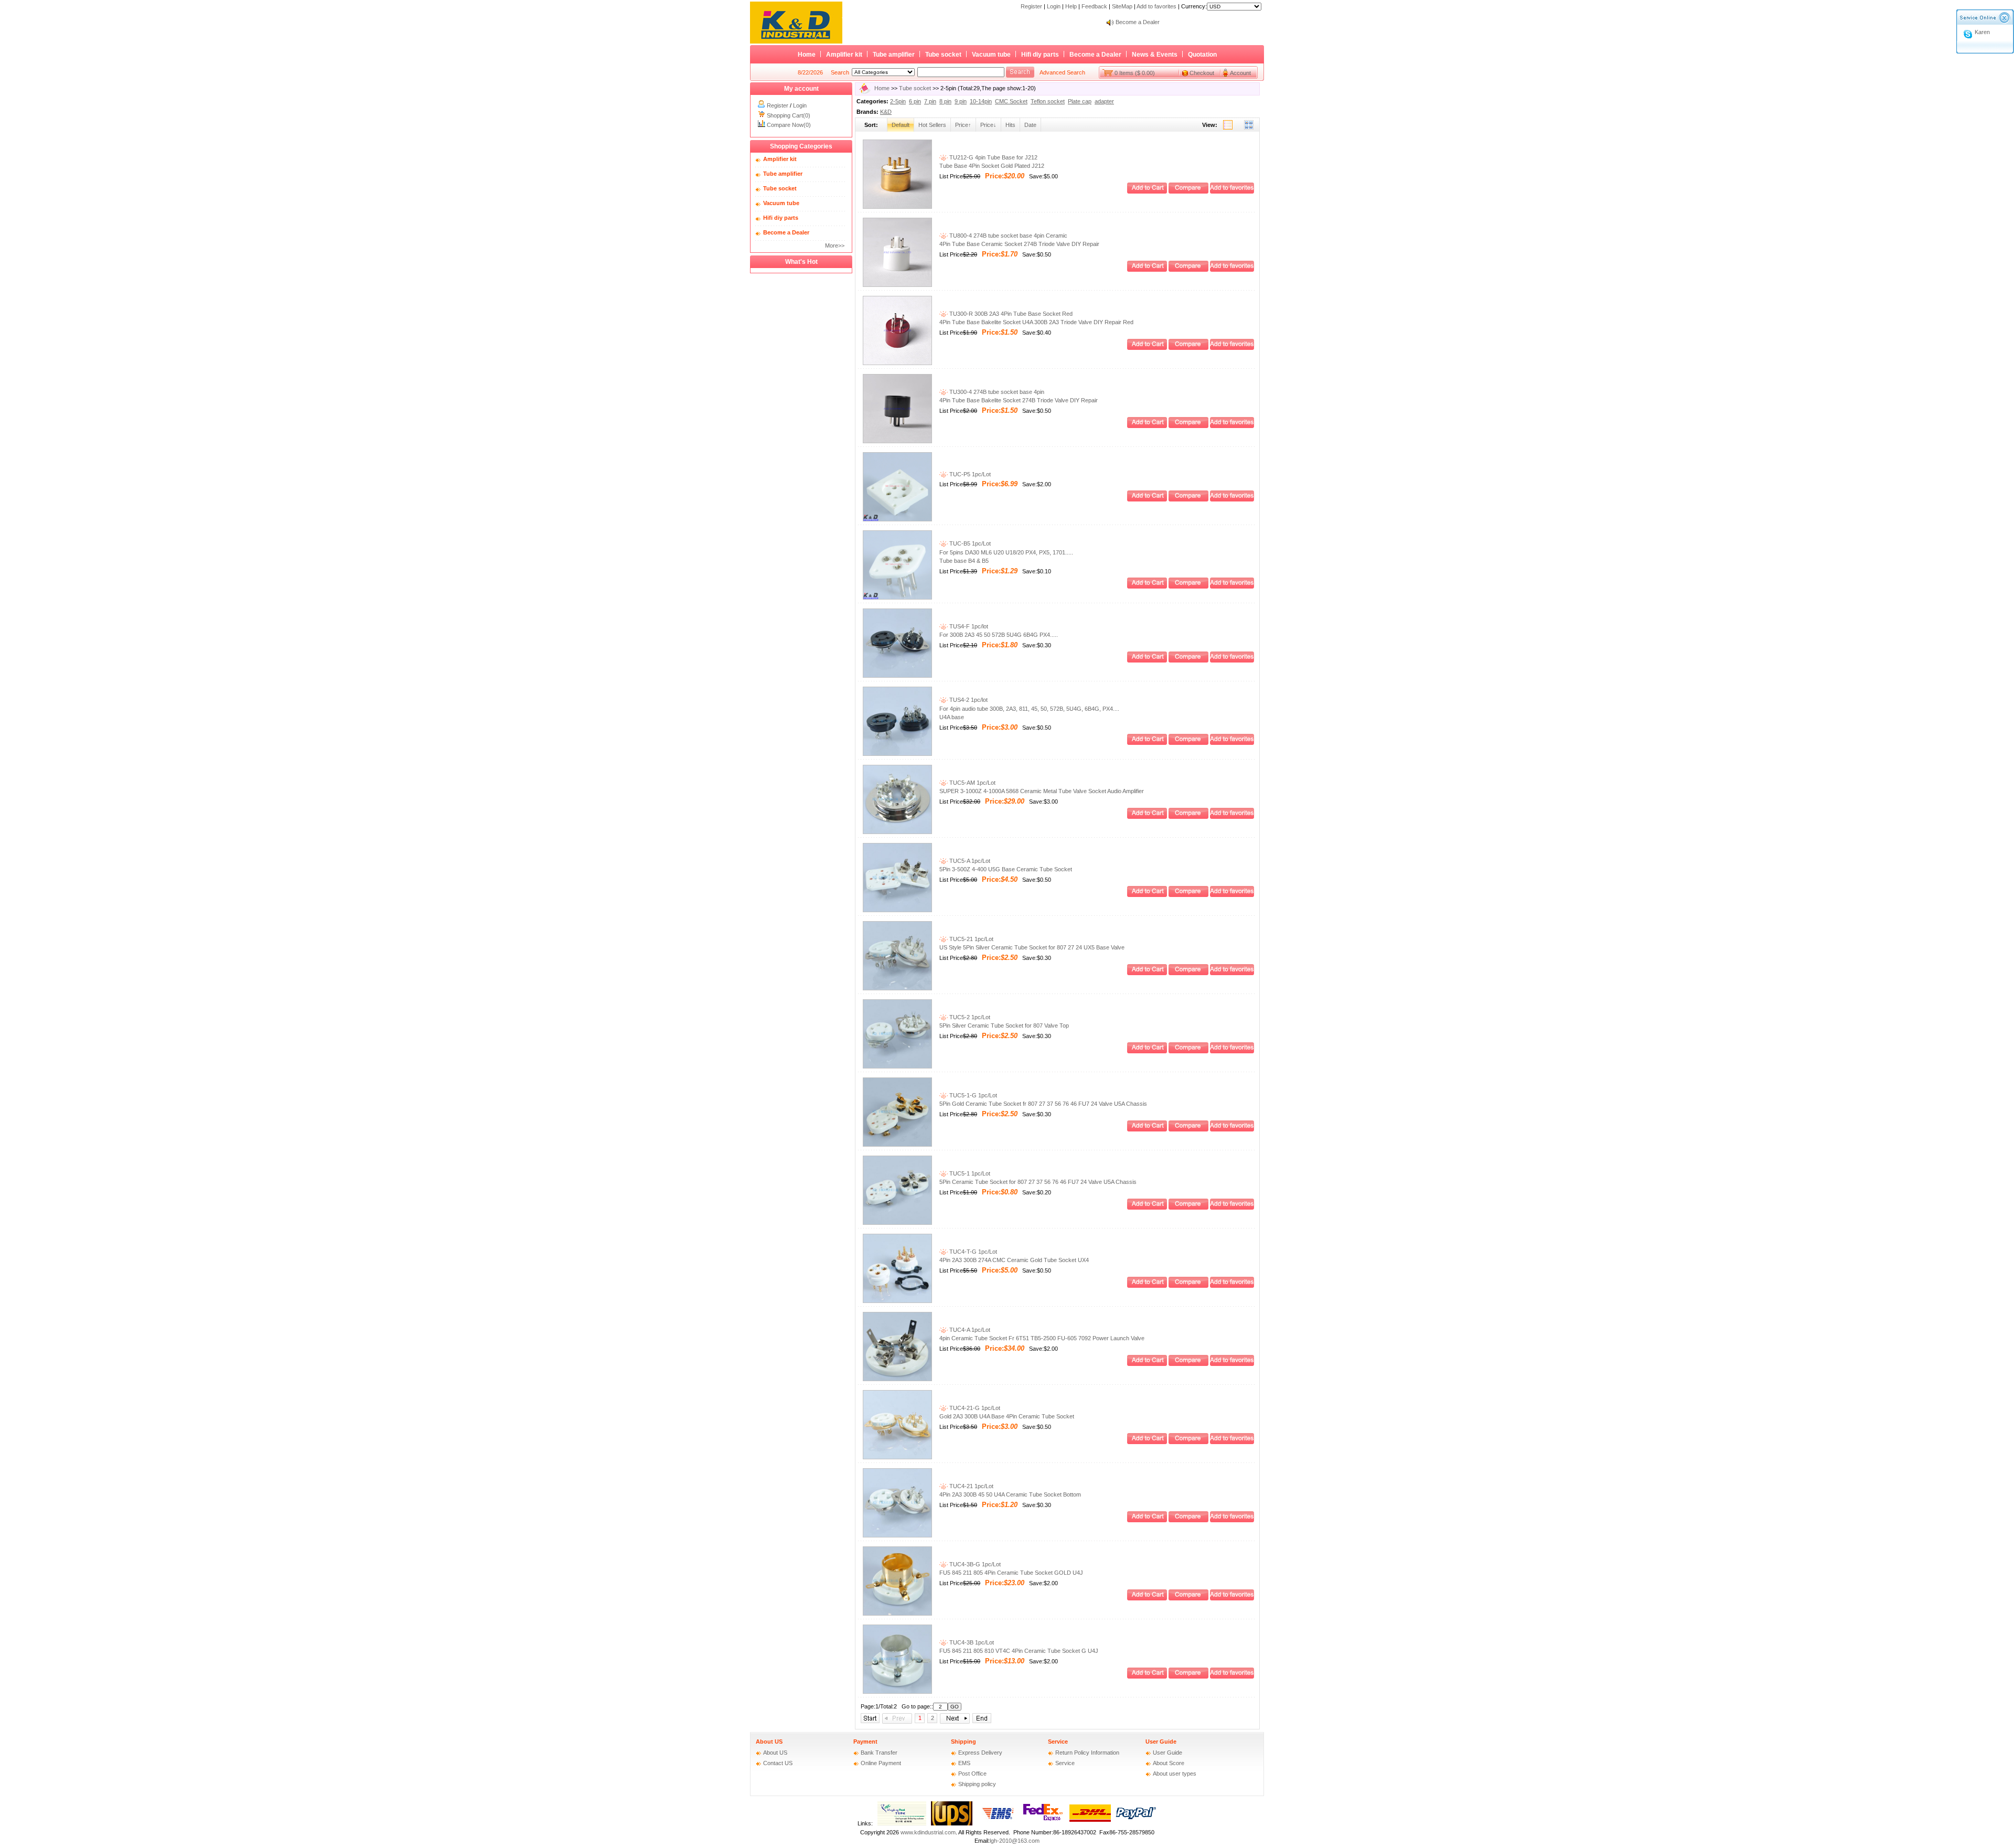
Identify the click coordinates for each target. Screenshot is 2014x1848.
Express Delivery (980, 1753)
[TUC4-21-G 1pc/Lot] (897, 1457)
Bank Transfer (879, 1753)
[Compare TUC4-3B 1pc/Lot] (1188, 1676)
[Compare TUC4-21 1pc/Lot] (1188, 1520)
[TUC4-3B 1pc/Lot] (897, 1692)
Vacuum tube (991, 55)
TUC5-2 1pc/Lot (969, 1017)
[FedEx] (1044, 1823)
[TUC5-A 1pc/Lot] (897, 910)
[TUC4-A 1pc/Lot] (897, 1379)
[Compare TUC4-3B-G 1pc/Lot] (1188, 1598)
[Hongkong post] (902, 1823)
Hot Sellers (932, 125)
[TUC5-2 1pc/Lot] (897, 1066)
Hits (1010, 125)
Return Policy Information (1087, 1753)
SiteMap (1122, 6)
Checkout (1202, 73)
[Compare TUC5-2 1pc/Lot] (1188, 1051)
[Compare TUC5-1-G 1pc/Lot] (1188, 1129)
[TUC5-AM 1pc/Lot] (897, 832)
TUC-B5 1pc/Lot (969, 543)
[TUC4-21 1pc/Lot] (897, 1535)
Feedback (1094, 6)
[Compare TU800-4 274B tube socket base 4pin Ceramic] (1188, 270)
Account (1240, 73)
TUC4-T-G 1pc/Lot (972, 1252)
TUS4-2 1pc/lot (968, 700)
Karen (1982, 32)
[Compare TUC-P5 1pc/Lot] (1188, 499)
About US (769, 1742)
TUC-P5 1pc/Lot (969, 474)
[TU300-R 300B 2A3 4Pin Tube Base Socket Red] (897, 363)
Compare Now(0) (789, 125)
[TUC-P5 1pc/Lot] (897, 519)
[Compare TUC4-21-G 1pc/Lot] (1188, 1442)
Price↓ (988, 125)
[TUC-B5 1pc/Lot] (897, 597)
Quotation (1202, 55)
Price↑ (963, 125)
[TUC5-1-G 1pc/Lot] (897, 1145)
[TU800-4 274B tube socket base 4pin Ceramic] (897, 285)
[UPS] (952, 1823)
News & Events (1155, 55)
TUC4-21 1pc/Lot (971, 1486)
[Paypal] (1136, 1823)
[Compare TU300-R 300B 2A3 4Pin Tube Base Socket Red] (1188, 348)
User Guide (1161, 1742)
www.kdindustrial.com (928, 1832)
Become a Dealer (1095, 55)
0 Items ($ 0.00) (1135, 73)
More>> (835, 245)
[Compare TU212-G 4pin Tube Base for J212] (1188, 191)
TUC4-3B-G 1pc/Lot (974, 1564)
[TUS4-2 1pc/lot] (897, 754)
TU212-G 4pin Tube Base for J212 (993, 157)
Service (1058, 1742)
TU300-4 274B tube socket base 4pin (996, 392)
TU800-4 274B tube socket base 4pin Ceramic (1008, 236)
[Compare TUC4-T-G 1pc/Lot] (1188, 1286)
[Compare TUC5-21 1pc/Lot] (1188, 973)
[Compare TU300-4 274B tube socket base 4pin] (1188, 426)
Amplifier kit (844, 55)
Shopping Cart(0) (789, 115)
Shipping (963, 1742)
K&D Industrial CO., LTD (1147, 22)
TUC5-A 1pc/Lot (969, 861)
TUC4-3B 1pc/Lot (971, 1642)
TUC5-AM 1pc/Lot (972, 783)
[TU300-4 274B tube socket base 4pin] (897, 441)
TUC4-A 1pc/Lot (969, 1330)
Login (1054, 6)
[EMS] (998, 1823)
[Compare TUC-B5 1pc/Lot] (1188, 586)
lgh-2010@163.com (1015, 1841)
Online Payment (881, 1763)
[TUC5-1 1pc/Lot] (897, 1223)
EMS (964, 1763)
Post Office (972, 1774)
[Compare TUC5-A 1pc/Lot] (1188, 895)
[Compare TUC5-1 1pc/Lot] (1188, 1208)
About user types (1175, 1774)
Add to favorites (1156, 6)
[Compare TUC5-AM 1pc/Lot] (1188, 817)
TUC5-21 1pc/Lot (971, 939)
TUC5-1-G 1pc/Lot (972, 1095)
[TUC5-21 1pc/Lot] (897, 988)
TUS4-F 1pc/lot (968, 626)
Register (1031, 6)
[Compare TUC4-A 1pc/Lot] (1188, 1364)
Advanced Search (1062, 72)
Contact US (778, 1763)
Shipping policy (977, 1784)
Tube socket (943, 55)
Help (1071, 6)
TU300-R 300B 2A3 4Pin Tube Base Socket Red (1010, 314)
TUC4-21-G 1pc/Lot (974, 1408)
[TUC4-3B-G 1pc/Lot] (897, 1614)
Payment (865, 1742)
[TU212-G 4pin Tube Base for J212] (897, 207)
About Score (1169, 1763)
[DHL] (1090, 1823)
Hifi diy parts (1040, 55)
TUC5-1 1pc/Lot (969, 1173)
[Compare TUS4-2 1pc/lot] (1188, 743)
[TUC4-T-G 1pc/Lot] (897, 1301)
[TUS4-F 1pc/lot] (897, 676)
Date (1030, 125)
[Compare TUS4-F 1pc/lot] (1188, 660)
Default (901, 125)
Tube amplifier (894, 55)
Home (807, 55)
